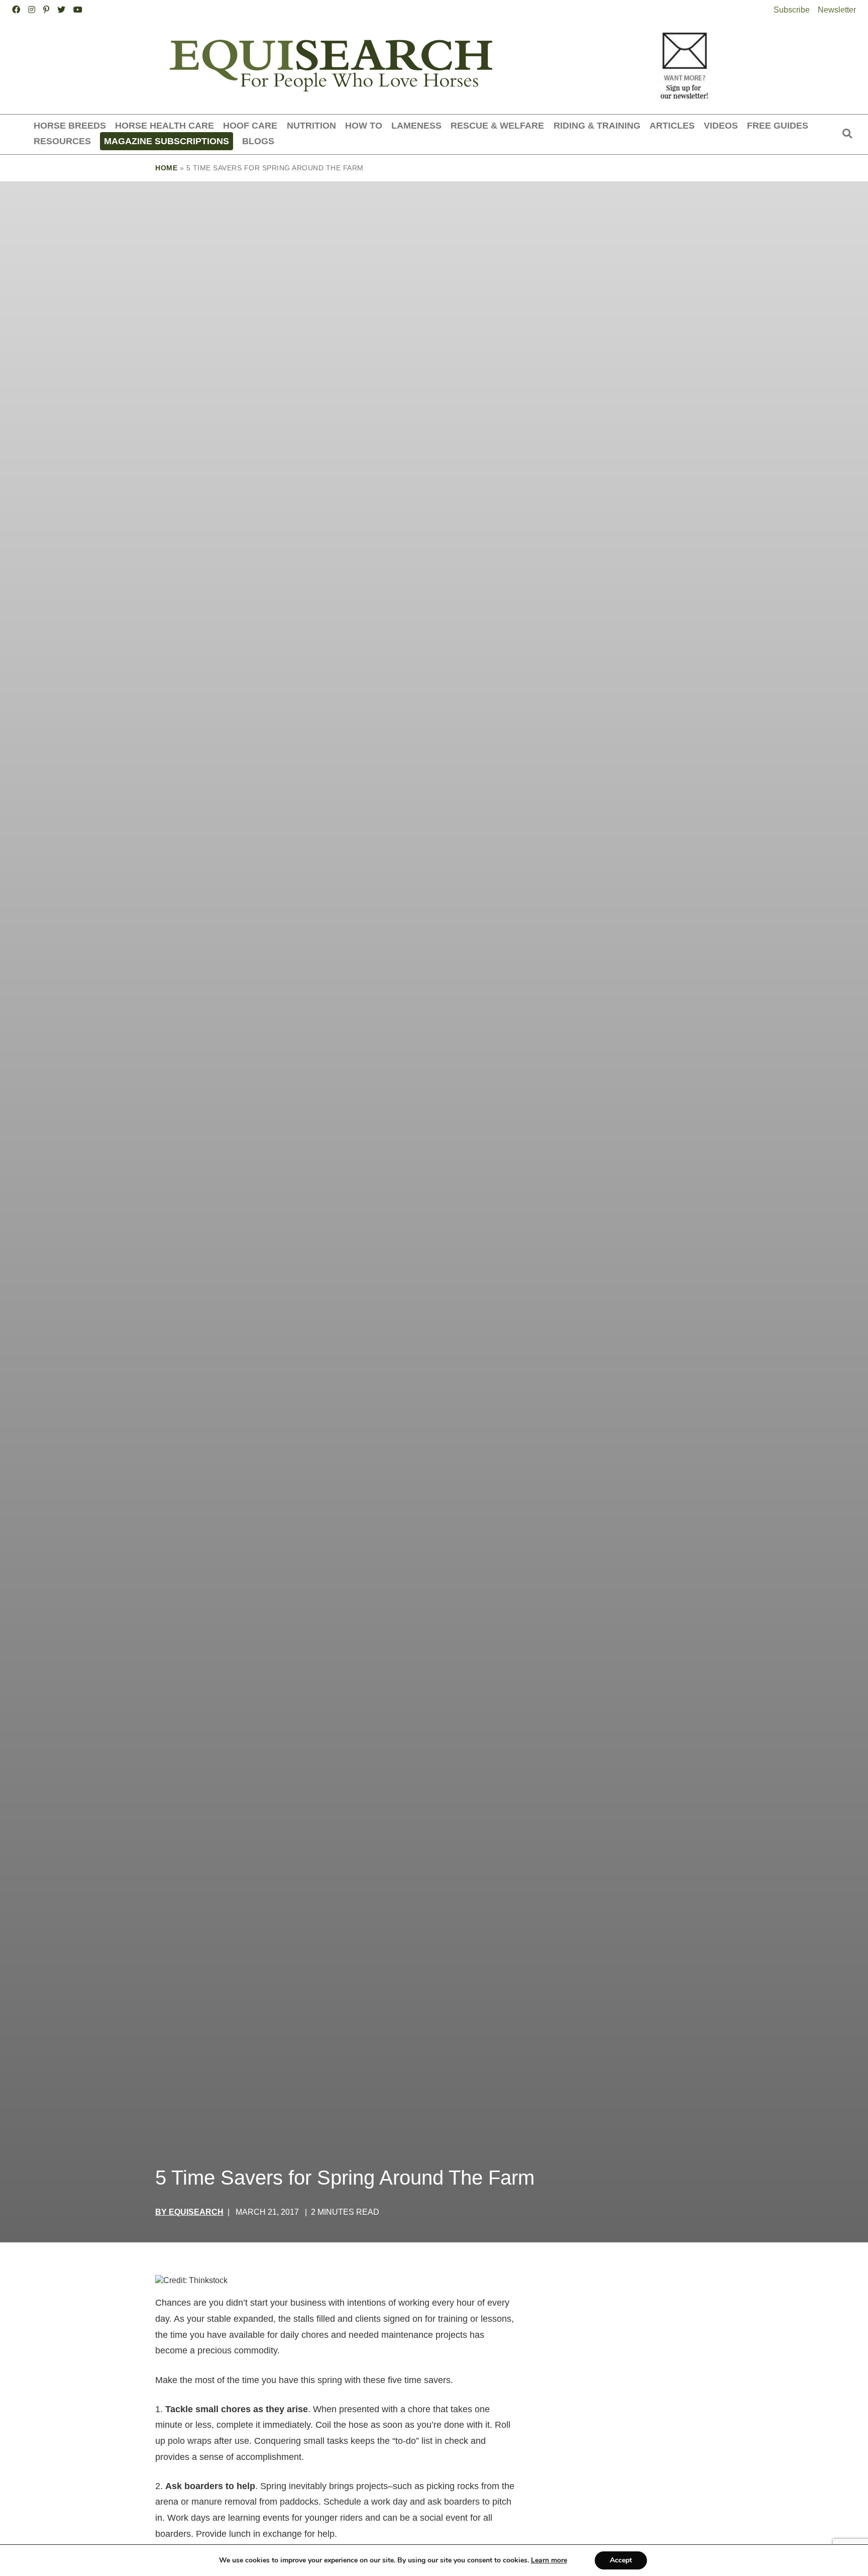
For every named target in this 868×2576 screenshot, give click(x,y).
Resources (62, 141)
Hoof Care (250, 125)
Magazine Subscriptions (167, 141)
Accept (621, 2560)
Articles (672, 125)
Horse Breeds (70, 125)
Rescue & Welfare (497, 125)
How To (364, 125)
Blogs (258, 141)
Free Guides (778, 125)
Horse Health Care (165, 125)
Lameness (416, 125)
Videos (721, 125)
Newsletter (837, 10)
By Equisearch (189, 2212)
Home (166, 168)
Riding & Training (597, 125)
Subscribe (792, 10)
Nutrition (311, 125)
